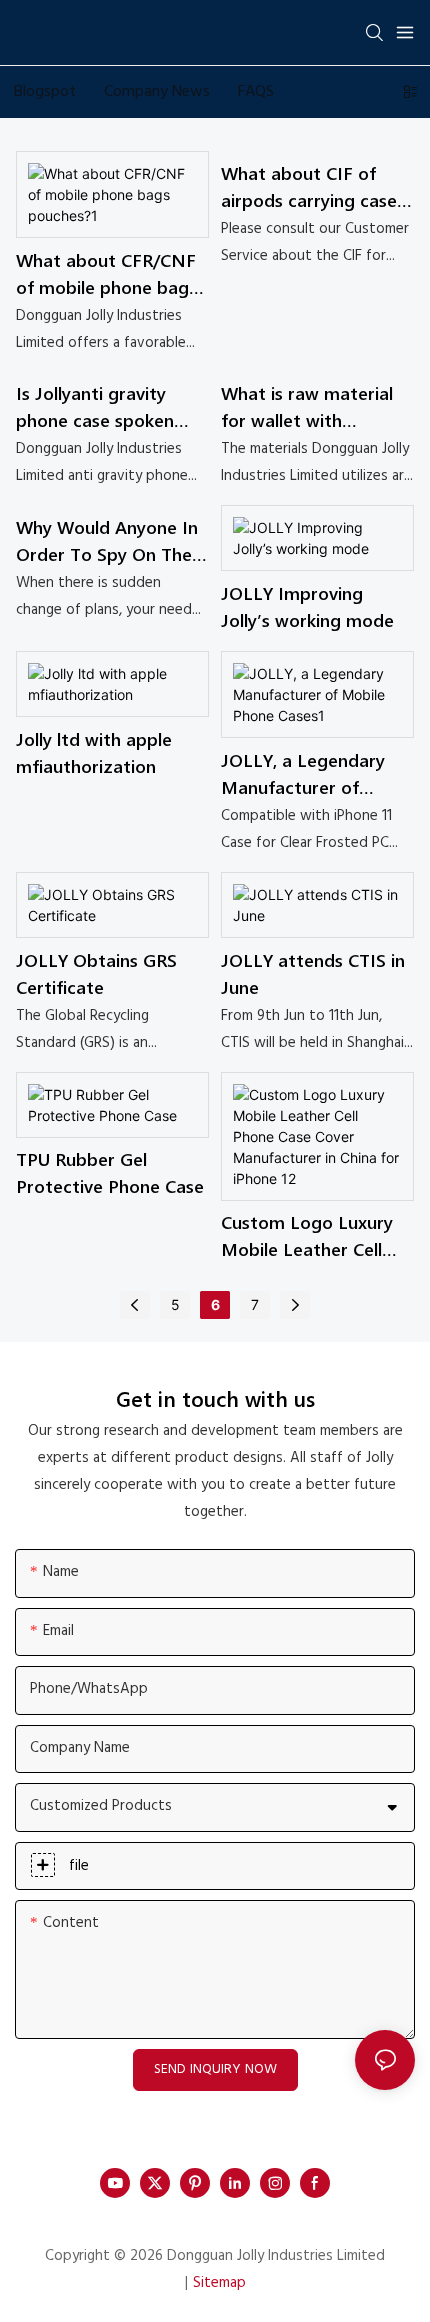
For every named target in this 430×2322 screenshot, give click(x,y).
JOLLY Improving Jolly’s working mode (307, 606)
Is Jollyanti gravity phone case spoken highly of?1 (95, 407)
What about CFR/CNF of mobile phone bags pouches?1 (106, 274)
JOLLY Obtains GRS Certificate (96, 973)
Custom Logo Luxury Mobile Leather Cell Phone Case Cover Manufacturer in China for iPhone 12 (313, 1236)
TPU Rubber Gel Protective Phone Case (110, 1172)
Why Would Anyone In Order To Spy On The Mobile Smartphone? (107, 541)
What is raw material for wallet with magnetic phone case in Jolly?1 (309, 407)
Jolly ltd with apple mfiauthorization (94, 752)
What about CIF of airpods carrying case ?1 (315, 187)
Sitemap (219, 2283)
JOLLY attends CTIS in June (313, 973)
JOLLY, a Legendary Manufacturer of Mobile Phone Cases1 (307, 774)
